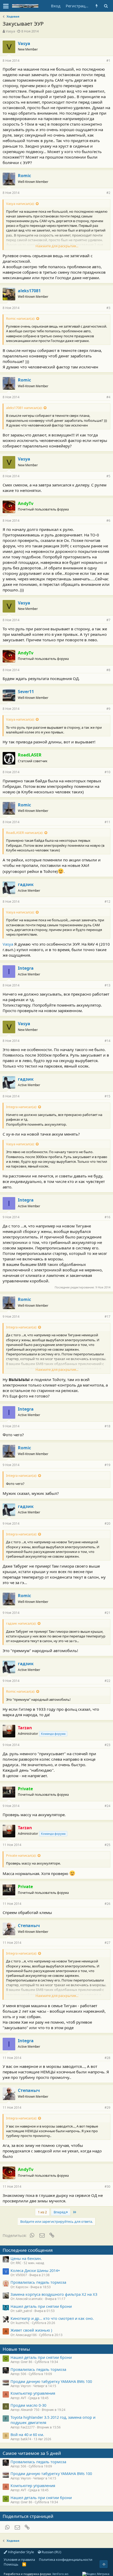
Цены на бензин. (26, 2258)
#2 (108, 193)
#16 (107, 1217)
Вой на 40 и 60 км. (27, 2434)
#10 (107, 772)
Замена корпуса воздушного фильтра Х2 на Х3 (54, 2294)
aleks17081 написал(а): (24, 408)
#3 (108, 308)
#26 (107, 1904)
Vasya (10, 31)
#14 (107, 1041)
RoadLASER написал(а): (25, 833)
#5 (108, 476)
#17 (107, 1317)
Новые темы (16, 2349)
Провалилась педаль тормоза (38, 2282)
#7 (108, 620)
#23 (107, 1745)
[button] (6, 6)
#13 (107, 985)
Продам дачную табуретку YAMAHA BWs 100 (51, 2381)
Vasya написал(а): (20, 204)
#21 (107, 1613)
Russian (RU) (51, 2552)
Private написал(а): (21, 1855)
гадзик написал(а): (21, 1623)
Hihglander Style (20, 2552)
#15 (107, 1096)
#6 (108, 521)
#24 (107, 1806)
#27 (107, 1943)
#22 (107, 1681)
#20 (107, 1523)
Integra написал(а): (21, 1107)
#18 (107, 1426)
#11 (107, 822)
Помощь (11, 2564)
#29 (107, 2108)
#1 (108, 61)
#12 (107, 902)
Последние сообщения (28, 2250)
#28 (107, 2058)
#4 (108, 397)
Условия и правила (19, 2560)
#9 (108, 709)
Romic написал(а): (20, 318)
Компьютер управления (33, 2393)
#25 (107, 1845)
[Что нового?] (97, 6)
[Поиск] (106, 6)
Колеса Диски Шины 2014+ (35, 2270)
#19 (107, 1465)
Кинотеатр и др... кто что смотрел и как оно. (52, 2318)
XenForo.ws (60, 2574)
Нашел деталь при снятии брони (41, 2306)
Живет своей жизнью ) (31, 2330)
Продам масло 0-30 (28, 2405)
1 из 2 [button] (42, 2212)
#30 (107, 2187)
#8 (108, 670)
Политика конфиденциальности (66, 2560)
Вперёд (60, 2212)
